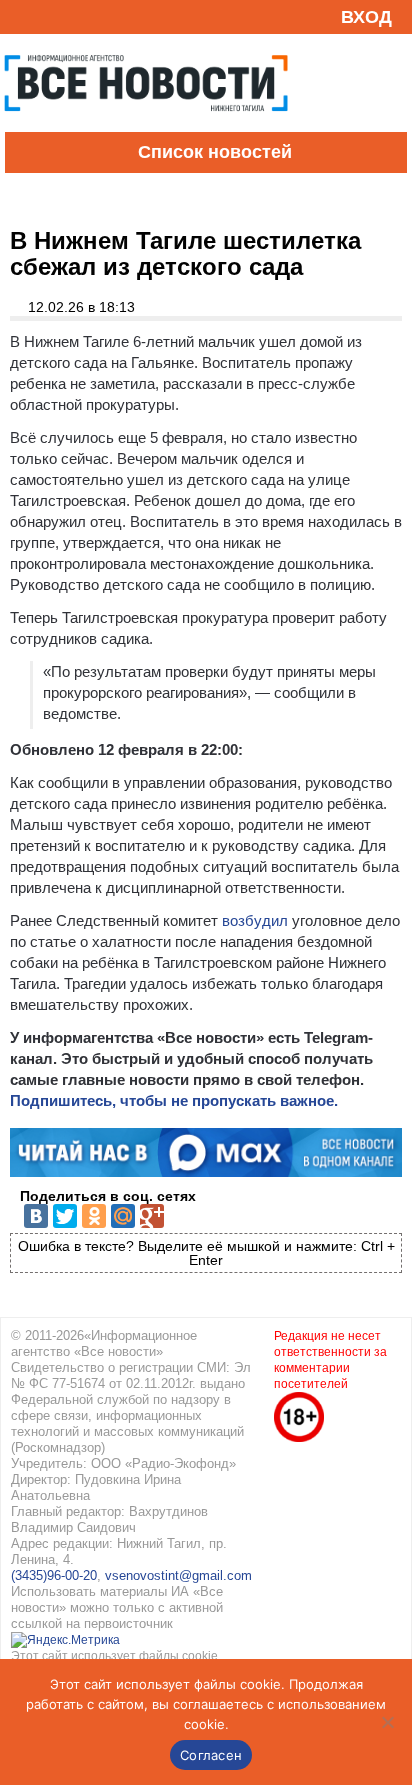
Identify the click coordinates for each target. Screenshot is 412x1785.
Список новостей (215, 152)
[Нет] (387, 1722)
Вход (366, 17)
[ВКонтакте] (36, 1216)
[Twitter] (65, 1216)
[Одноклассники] (94, 1216)
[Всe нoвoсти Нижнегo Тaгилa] (146, 127)
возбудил (255, 920)
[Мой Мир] (123, 1216)
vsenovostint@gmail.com (178, 1575)
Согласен (211, 1755)
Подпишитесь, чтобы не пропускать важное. (174, 1100)
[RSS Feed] (23, 16)
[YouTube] (54, 16)
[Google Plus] (152, 1216)
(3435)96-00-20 (54, 1575)
